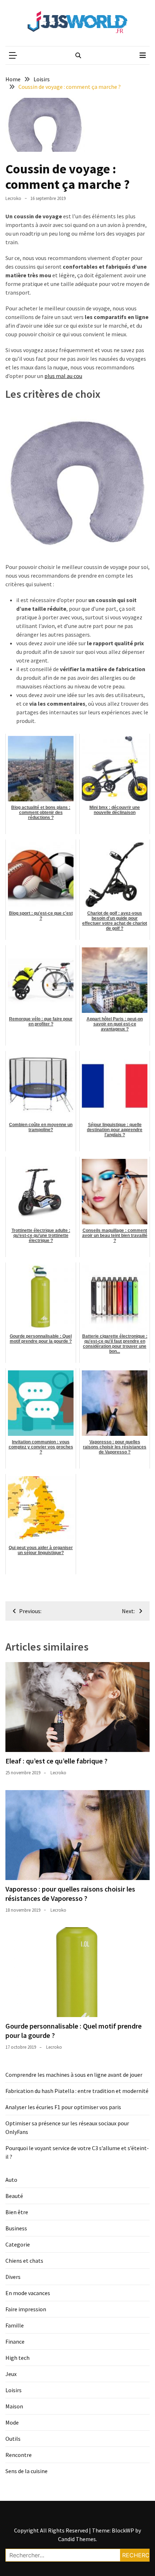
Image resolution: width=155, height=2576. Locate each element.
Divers (13, 2277)
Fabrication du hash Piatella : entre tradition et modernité (77, 2091)
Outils (13, 2439)
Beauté (14, 2196)
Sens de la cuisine (26, 2471)
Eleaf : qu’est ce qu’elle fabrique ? (56, 1761)
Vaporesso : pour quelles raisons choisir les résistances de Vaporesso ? (70, 1894)
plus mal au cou (63, 376)
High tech (17, 2358)
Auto (11, 2180)
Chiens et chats (24, 2261)
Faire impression (26, 2309)
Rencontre (19, 2455)
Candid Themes (77, 2539)
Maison (14, 2406)
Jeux (11, 2374)
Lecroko (13, 198)
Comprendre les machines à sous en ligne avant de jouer (74, 2075)
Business (16, 2228)
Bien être (17, 2212)
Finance (15, 2341)
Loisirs (14, 2390)
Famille (15, 2325)
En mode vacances (28, 2293)
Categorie (18, 2244)
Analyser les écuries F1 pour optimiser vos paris (63, 2107)
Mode (12, 2422)
